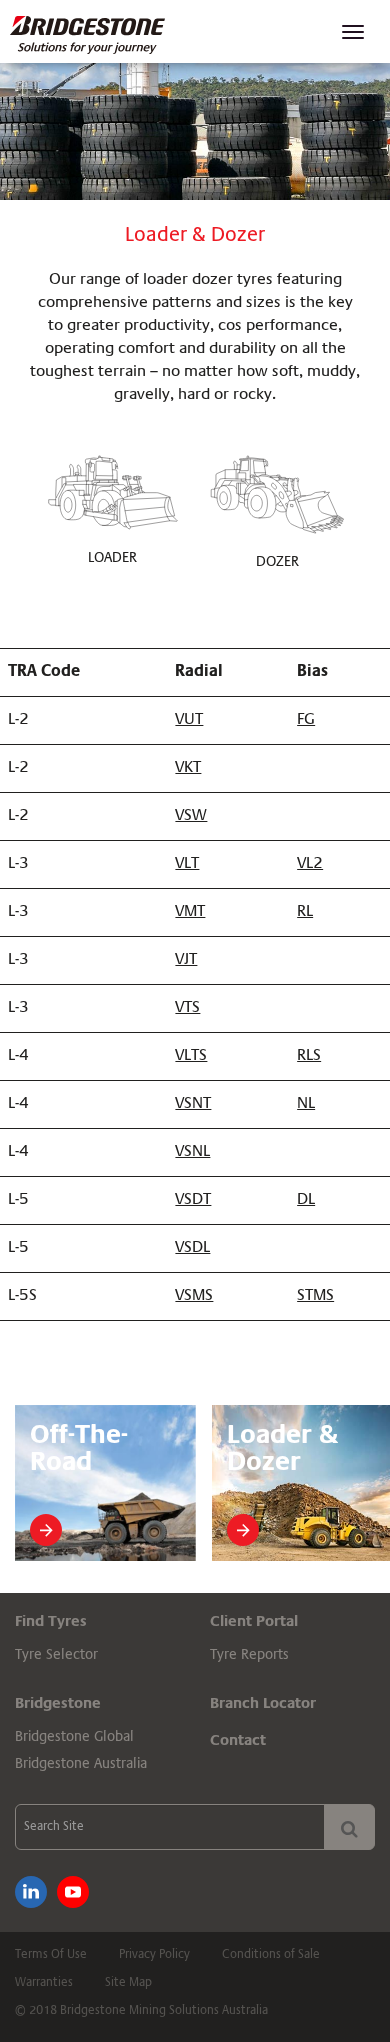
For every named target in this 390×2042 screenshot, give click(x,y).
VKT (188, 768)
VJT (186, 960)
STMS (315, 1296)
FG (306, 720)
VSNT (193, 1104)
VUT (189, 720)
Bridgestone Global (74, 1737)
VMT (190, 912)
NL (306, 1104)
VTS (187, 1008)
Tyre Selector (56, 1655)
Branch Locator (263, 1703)
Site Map (128, 1983)
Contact (238, 1740)
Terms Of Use (51, 1955)
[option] (105, 1483)
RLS (309, 1056)
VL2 (310, 864)
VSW (191, 816)
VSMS (194, 1296)
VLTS (191, 1056)
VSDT (193, 1200)
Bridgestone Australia (81, 1764)
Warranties (44, 1983)
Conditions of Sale (271, 1955)
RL (305, 912)
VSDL (192, 1248)
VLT (187, 864)
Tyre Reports (249, 1655)
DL (306, 1200)
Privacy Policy (154, 1955)
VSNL (192, 1152)
